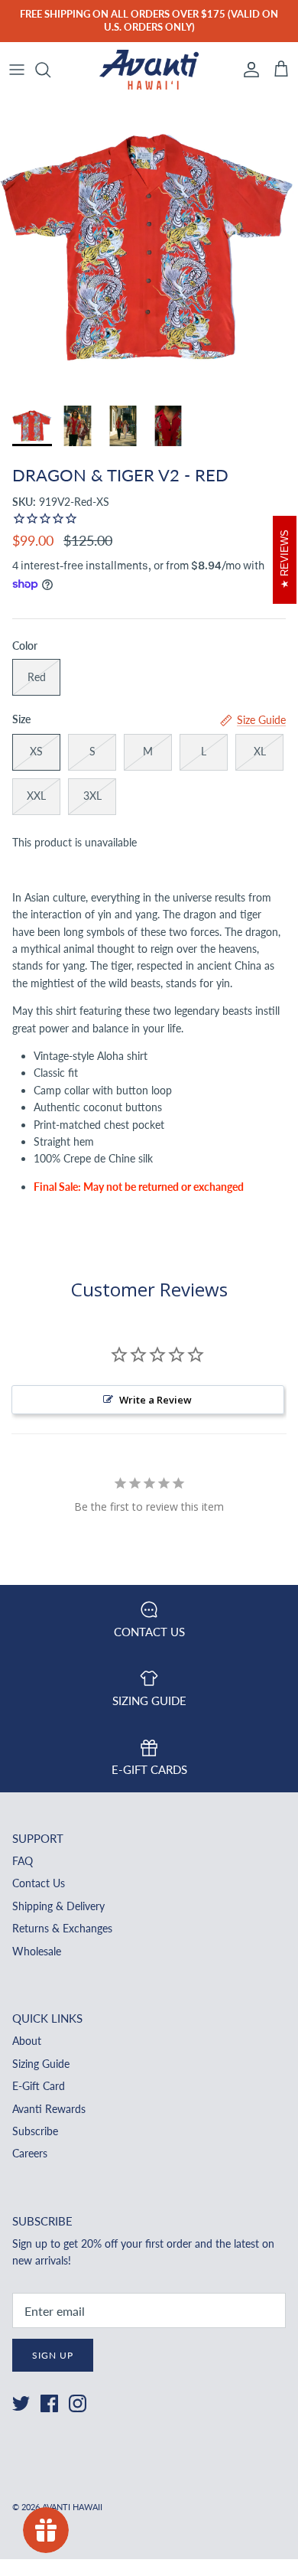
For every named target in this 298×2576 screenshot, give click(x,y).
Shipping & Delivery (58, 1906)
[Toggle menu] (17, 70)
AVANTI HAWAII (72, 2507)
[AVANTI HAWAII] (149, 70)
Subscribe (35, 2131)
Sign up (53, 2355)
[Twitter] (21, 2403)
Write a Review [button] (155, 1400)
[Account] (248, 70)
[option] (149, 247)
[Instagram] (78, 2403)
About (27, 2041)
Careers (30, 2153)
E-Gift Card (39, 2086)
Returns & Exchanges (62, 1928)
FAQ (23, 1861)
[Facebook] (49, 2403)
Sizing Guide (41, 2064)
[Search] (50, 70)
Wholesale (37, 1951)
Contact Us (39, 1883)
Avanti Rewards (49, 2109)
